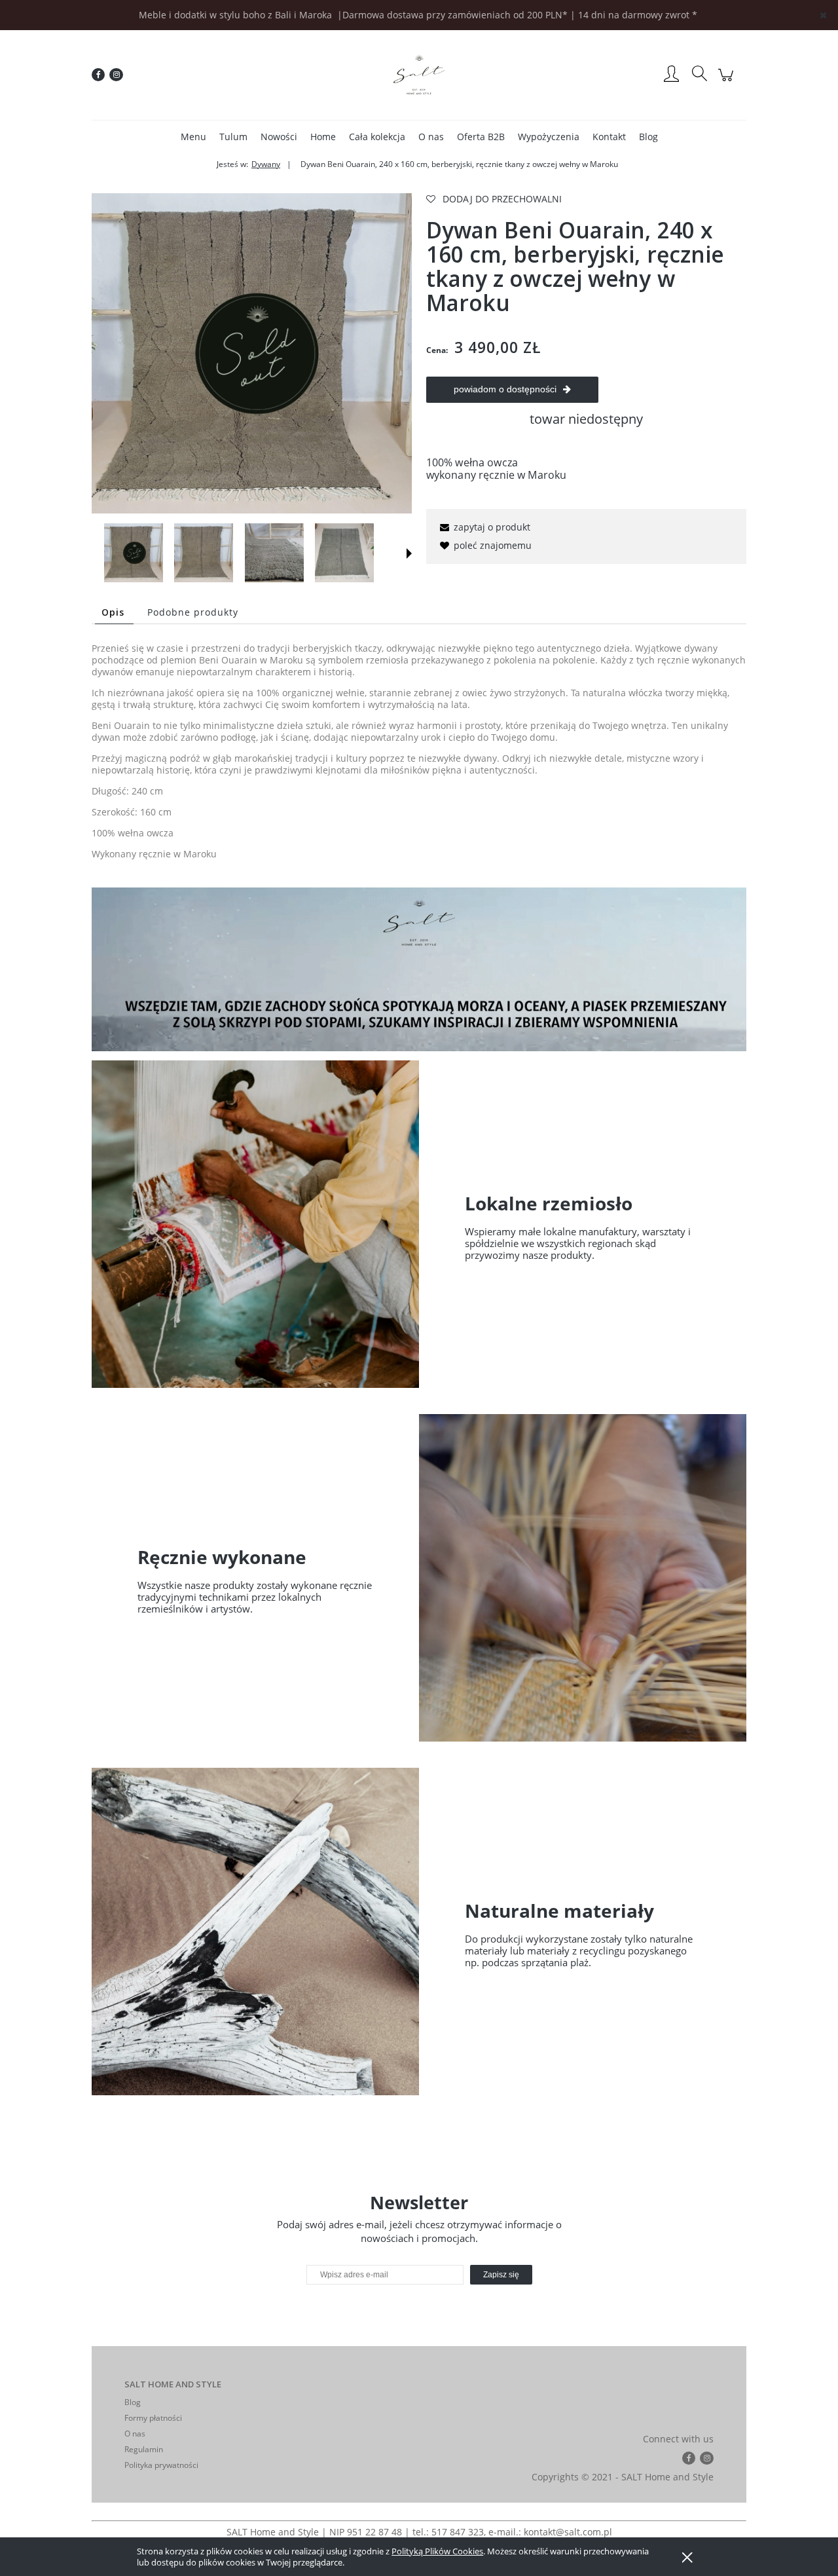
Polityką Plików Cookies (437, 2551)
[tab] (114, 612)
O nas (135, 2434)
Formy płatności (153, 2418)
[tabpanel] (419, 751)
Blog (133, 2402)
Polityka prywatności (161, 2465)
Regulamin (144, 2449)
